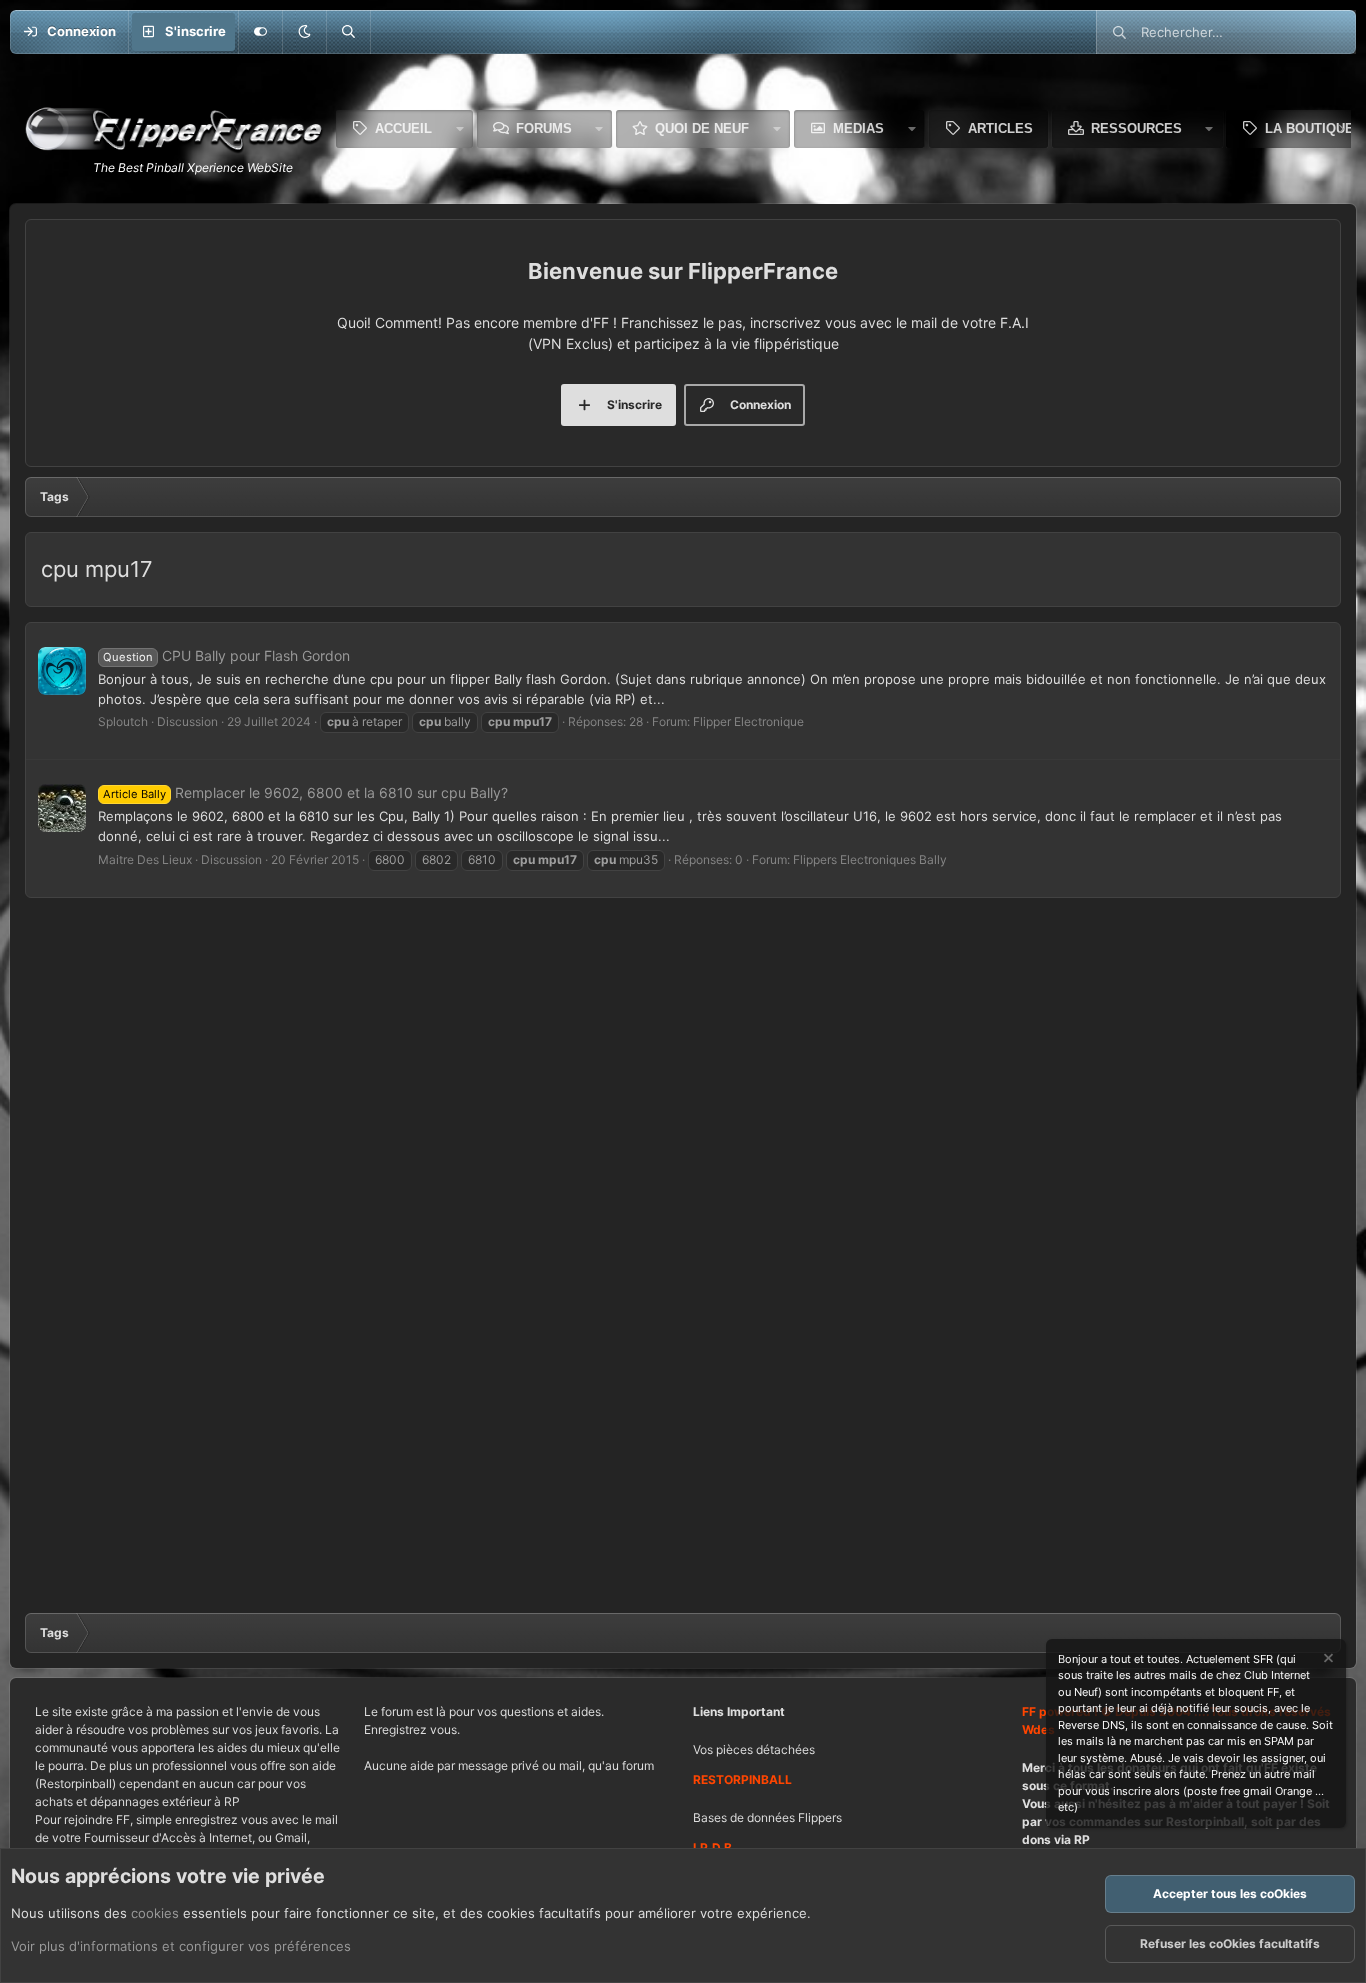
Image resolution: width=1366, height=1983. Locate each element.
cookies (155, 1913)
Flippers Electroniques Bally (870, 859)
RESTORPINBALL (742, 1779)
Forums (544, 128)
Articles (1000, 128)
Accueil (403, 128)
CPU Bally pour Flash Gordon (226, 655)
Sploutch (123, 721)
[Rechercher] (348, 32)
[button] (304, 32)
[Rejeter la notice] (1327, 1660)
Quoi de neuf (702, 128)
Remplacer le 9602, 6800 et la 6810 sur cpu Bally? (305, 792)
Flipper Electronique (748, 721)
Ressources (1136, 128)
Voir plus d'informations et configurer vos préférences (181, 1946)
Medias (858, 128)
